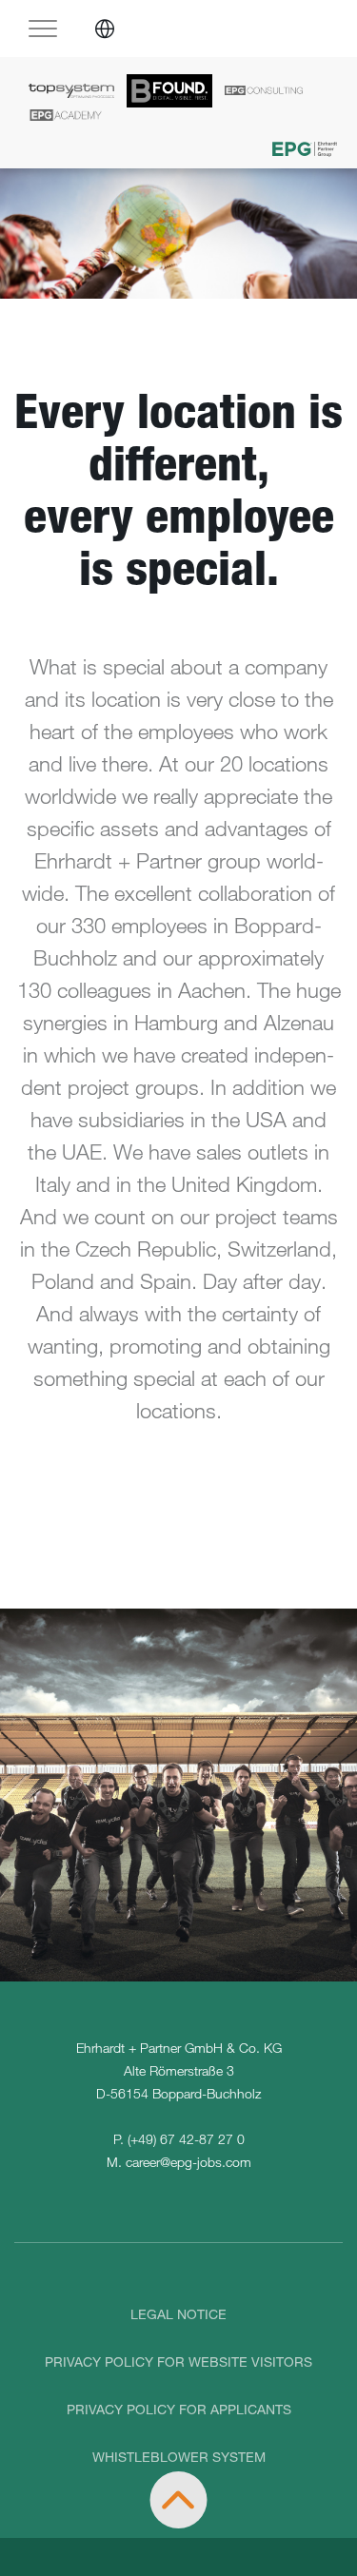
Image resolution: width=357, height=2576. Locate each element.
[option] (178, 234)
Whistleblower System (179, 2457)
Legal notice (178, 2314)
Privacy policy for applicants (179, 2409)
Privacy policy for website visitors (178, 2361)
